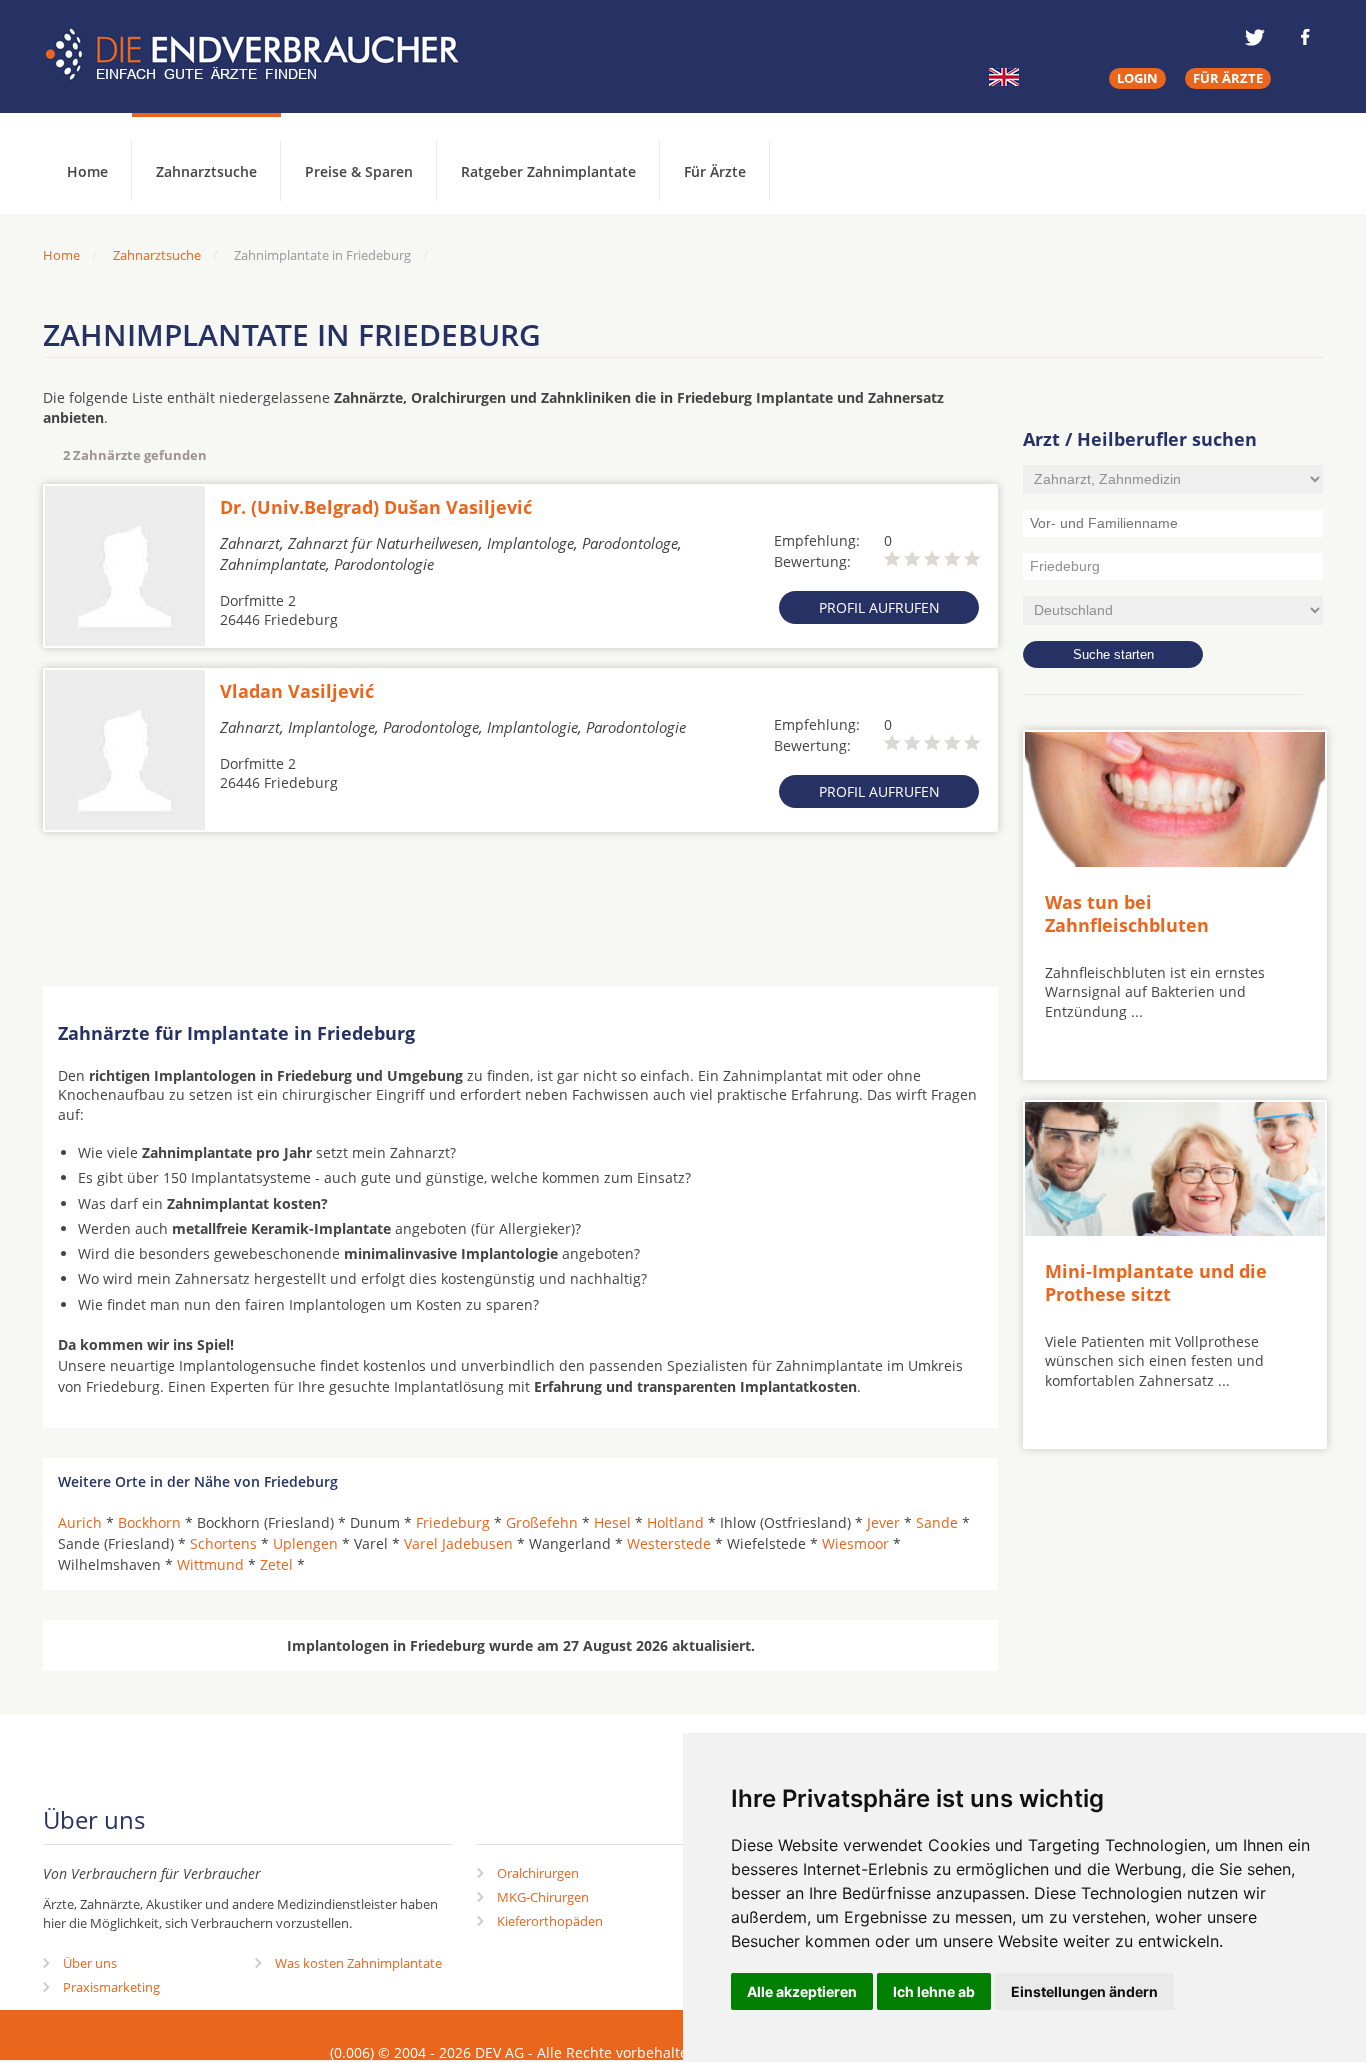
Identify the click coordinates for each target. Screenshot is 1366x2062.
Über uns (90, 1963)
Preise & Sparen (359, 171)
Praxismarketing (111, 1987)
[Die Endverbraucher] (267, 55)
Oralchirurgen (538, 1873)
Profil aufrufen (879, 607)
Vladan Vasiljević (297, 691)
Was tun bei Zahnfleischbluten (1127, 913)
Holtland (675, 1522)
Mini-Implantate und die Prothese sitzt (1156, 1282)
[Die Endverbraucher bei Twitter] (1255, 37)
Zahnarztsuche (206, 171)
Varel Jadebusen (458, 1543)
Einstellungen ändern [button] (1084, 1991)
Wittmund (210, 1564)
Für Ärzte (715, 171)
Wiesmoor (855, 1543)
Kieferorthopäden (550, 1921)
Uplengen (305, 1543)
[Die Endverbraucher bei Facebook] (1305, 37)
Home (61, 255)
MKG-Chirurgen (543, 1897)
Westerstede (669, 1543)
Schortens (223, 1543)
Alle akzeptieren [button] (802, 1991)
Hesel (612, 1522)
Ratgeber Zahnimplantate (548, 171)
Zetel (276, 1564)
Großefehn (542, 1522)
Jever (883, 1522)
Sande (937, 1522)
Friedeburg (453, 1522)
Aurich (80, 1522)
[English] (1004, 77)
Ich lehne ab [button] (934, 1991)
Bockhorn (149, 1522)
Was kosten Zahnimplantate (358, 1963)
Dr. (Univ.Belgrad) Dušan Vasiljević (376, 507)
